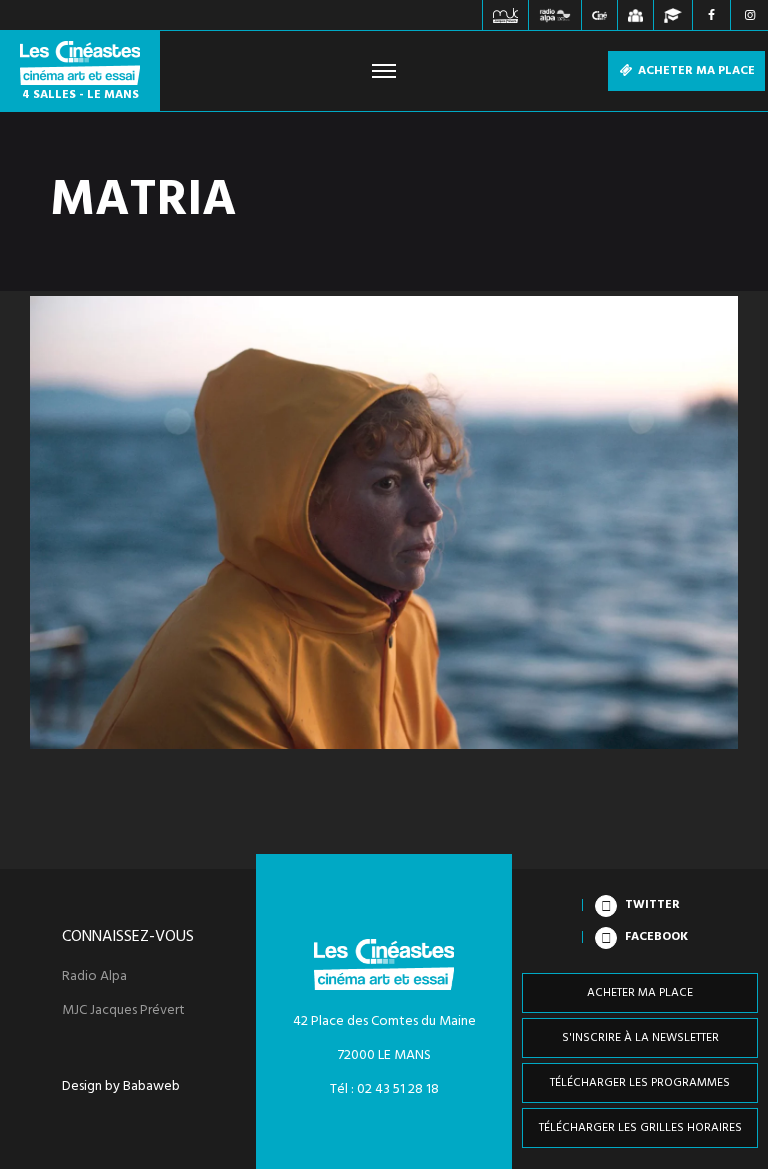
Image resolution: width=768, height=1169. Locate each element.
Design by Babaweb (121, 1087)
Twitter (652, 905)
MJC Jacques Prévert (123, 1011)
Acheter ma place (695, 71)
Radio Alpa (94, 977)
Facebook (656, 937)
